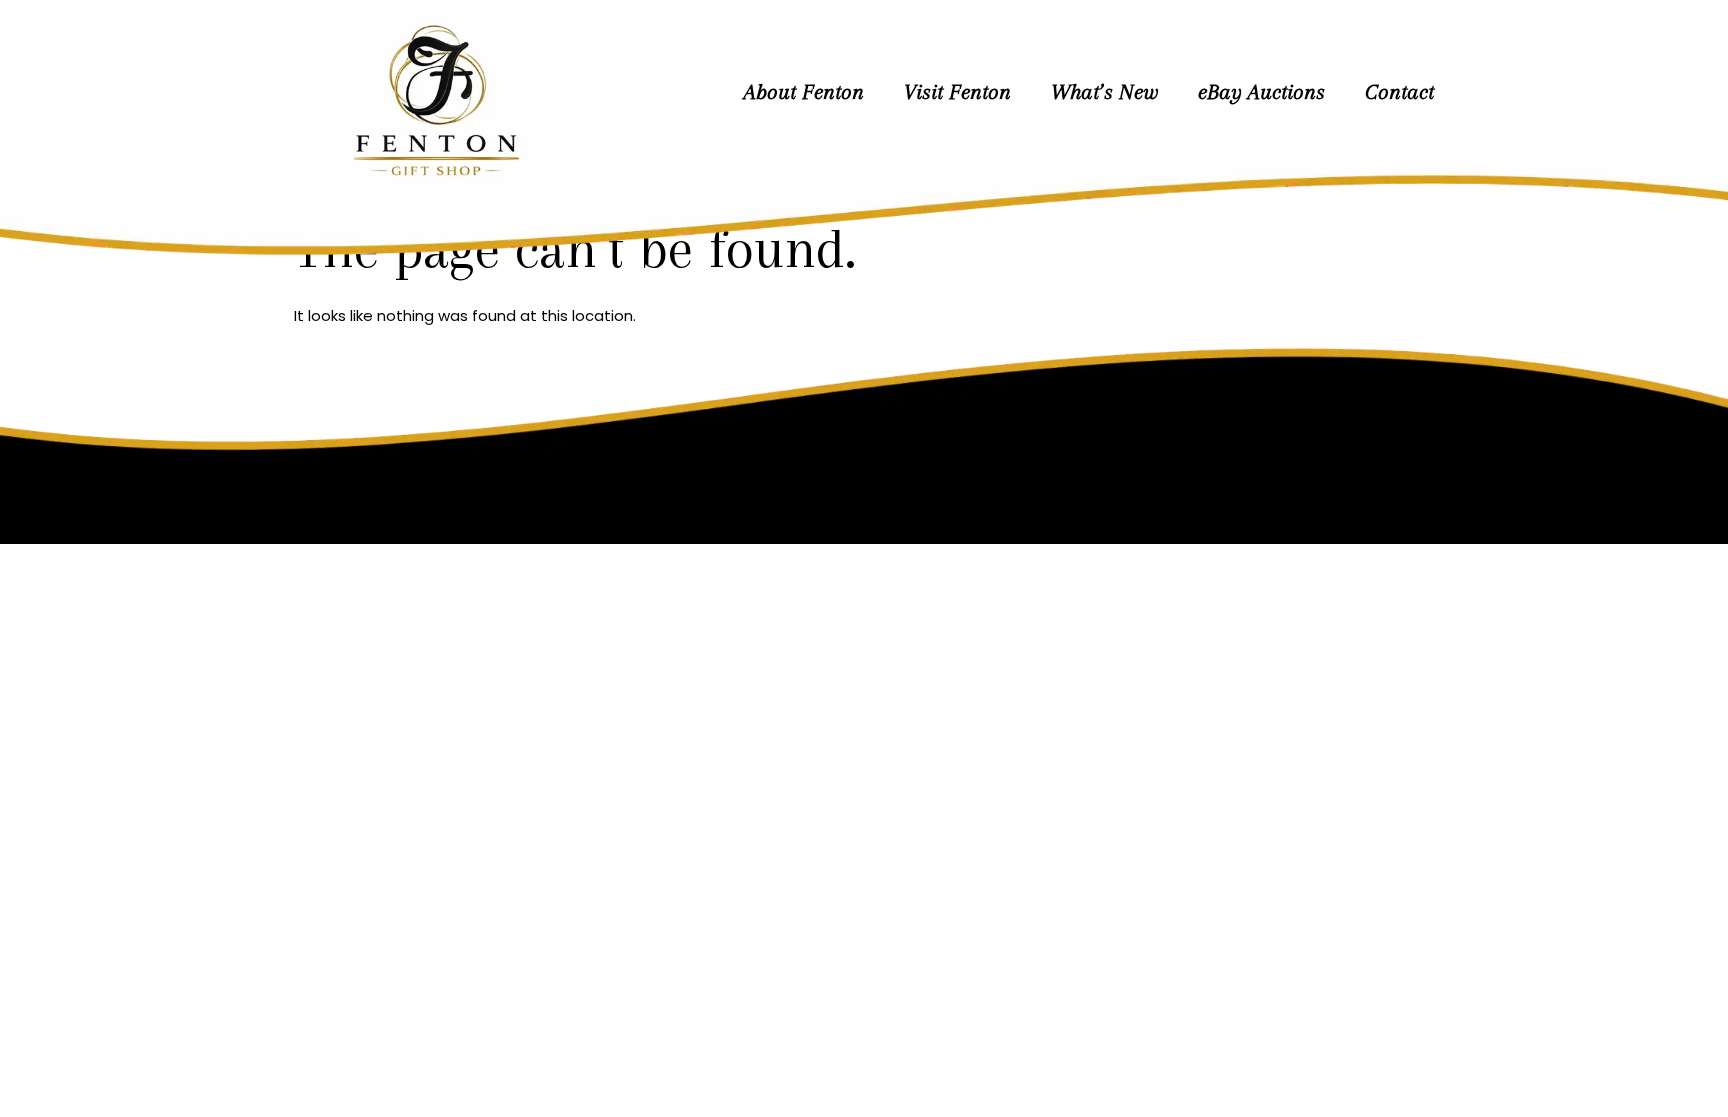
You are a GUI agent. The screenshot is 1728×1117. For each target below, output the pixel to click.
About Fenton (804, 92)
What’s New (1104, 92)
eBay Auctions (1261, 92)
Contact (1399, 92)
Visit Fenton (957, 92)
